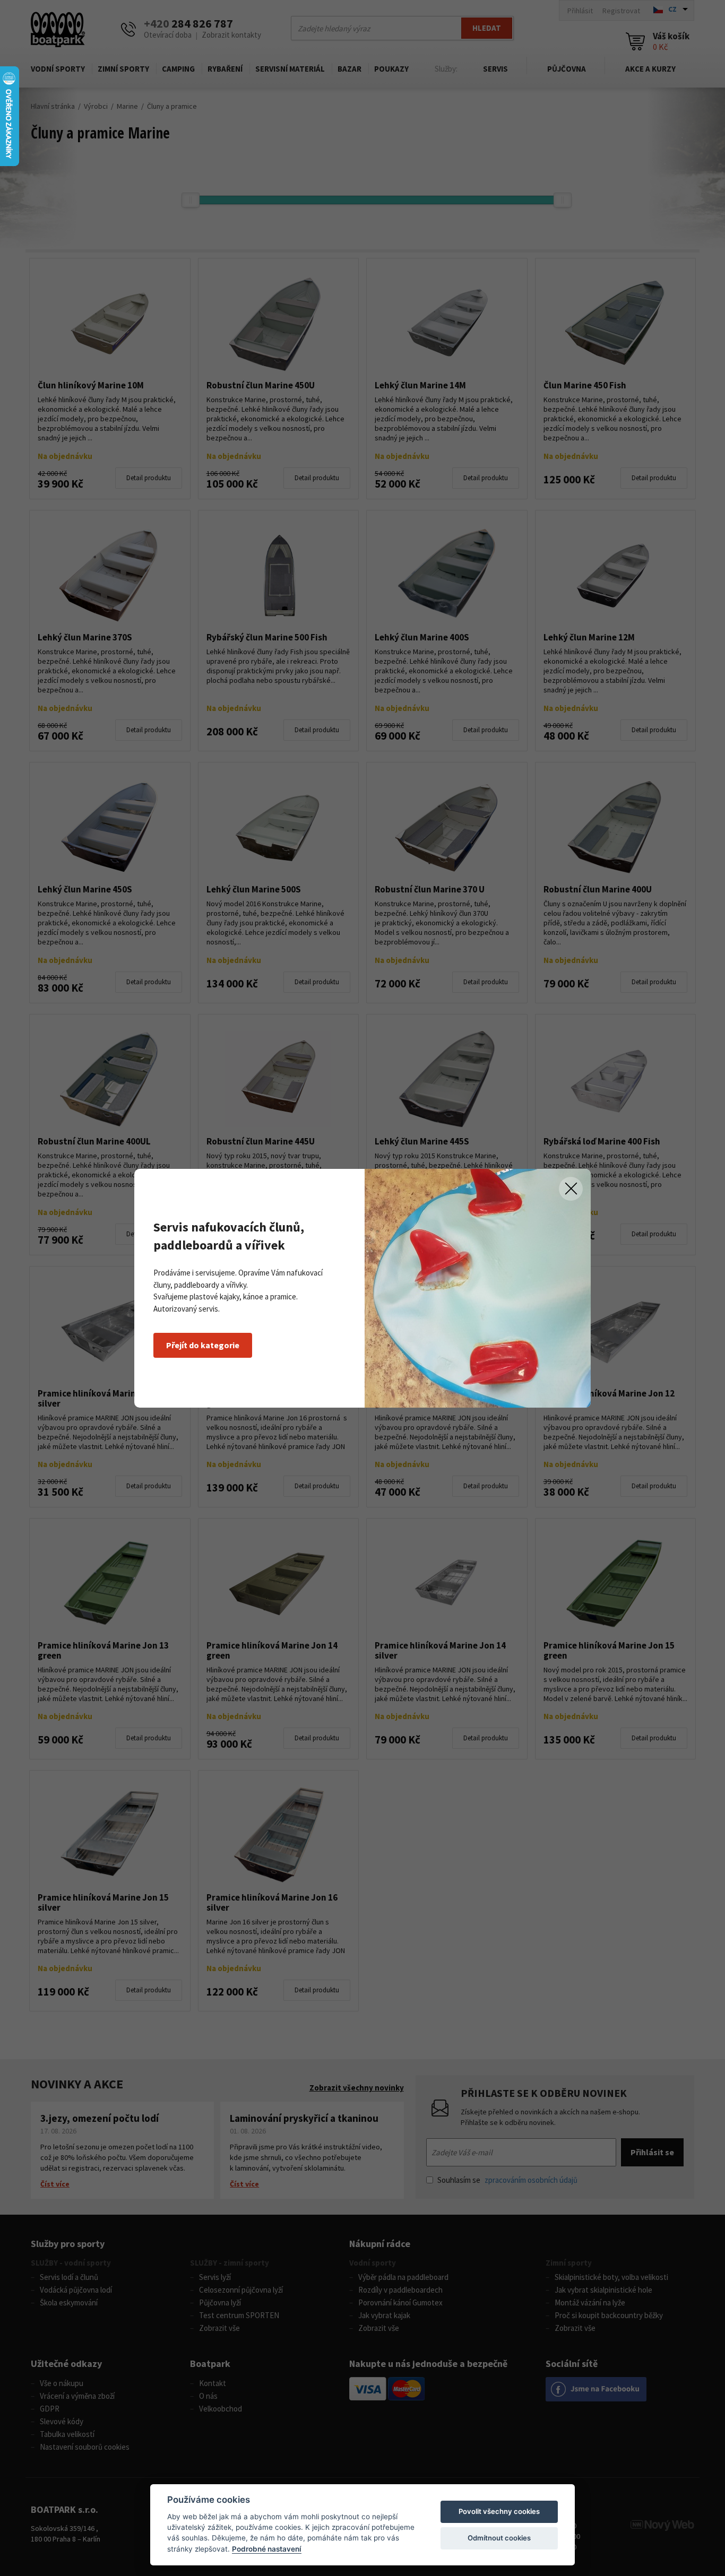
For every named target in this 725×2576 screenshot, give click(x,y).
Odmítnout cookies (499, 2538)
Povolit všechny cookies (499, 2511)
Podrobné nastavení (267, 2549)
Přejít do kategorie (203, 1345)
